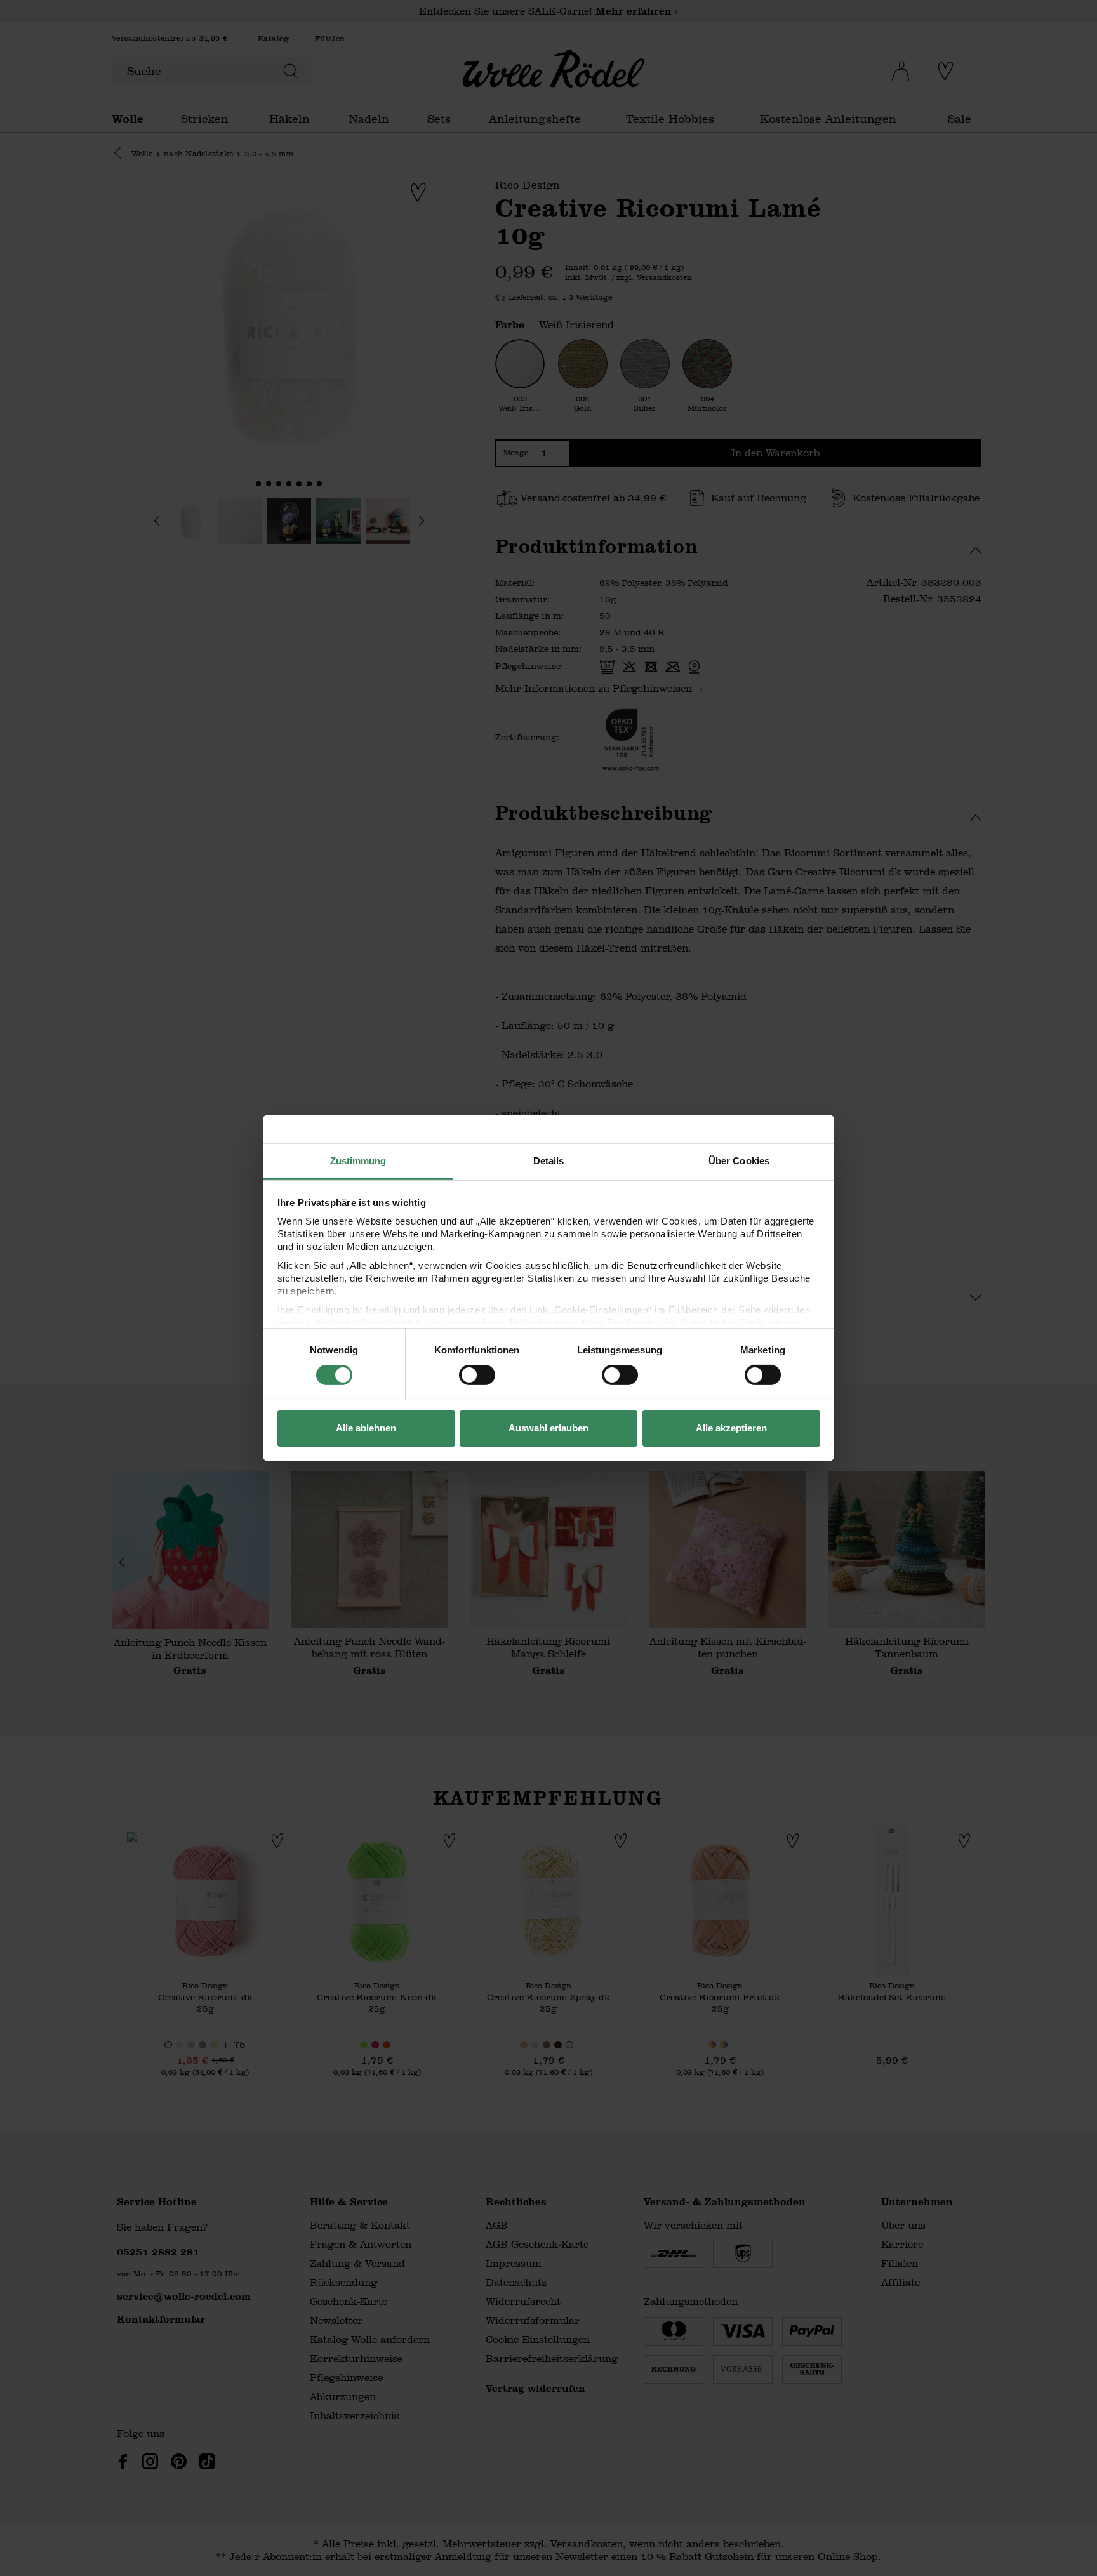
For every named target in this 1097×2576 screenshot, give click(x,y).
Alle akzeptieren (731, 1428)
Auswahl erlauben (548, 1428)
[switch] (477, 1375)
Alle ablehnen (366, 1428)
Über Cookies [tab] (739, 1161)
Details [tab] (549, 1161)
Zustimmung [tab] (358, 1161)
